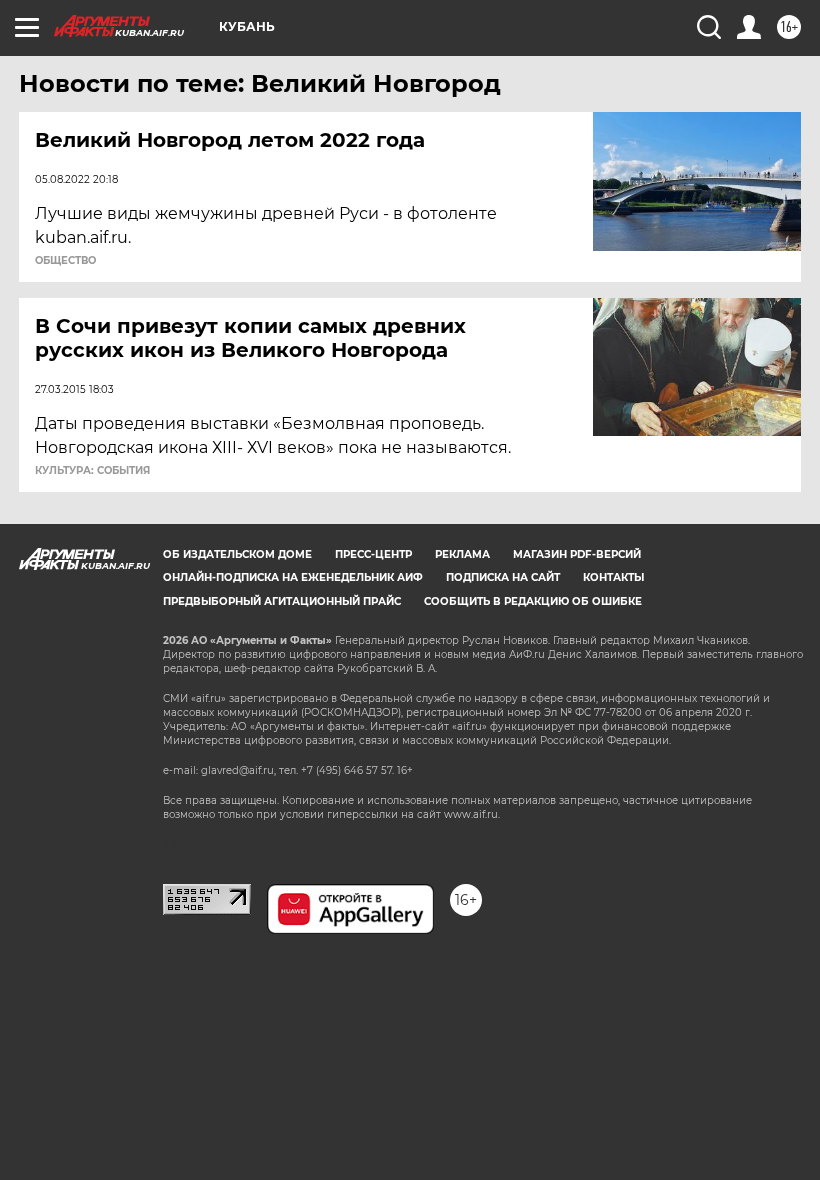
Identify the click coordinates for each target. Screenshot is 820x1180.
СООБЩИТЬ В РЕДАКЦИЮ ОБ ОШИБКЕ (533, 601)
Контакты (613, 577)
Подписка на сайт (503, 577)
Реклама (462, 554)
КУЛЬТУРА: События (92, 471)
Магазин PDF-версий (577, 554)
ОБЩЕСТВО (65, 261)
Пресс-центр (373, 554)
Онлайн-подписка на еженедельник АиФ (293, 577)
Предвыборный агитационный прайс (282, 601)
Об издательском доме (237, 554)
